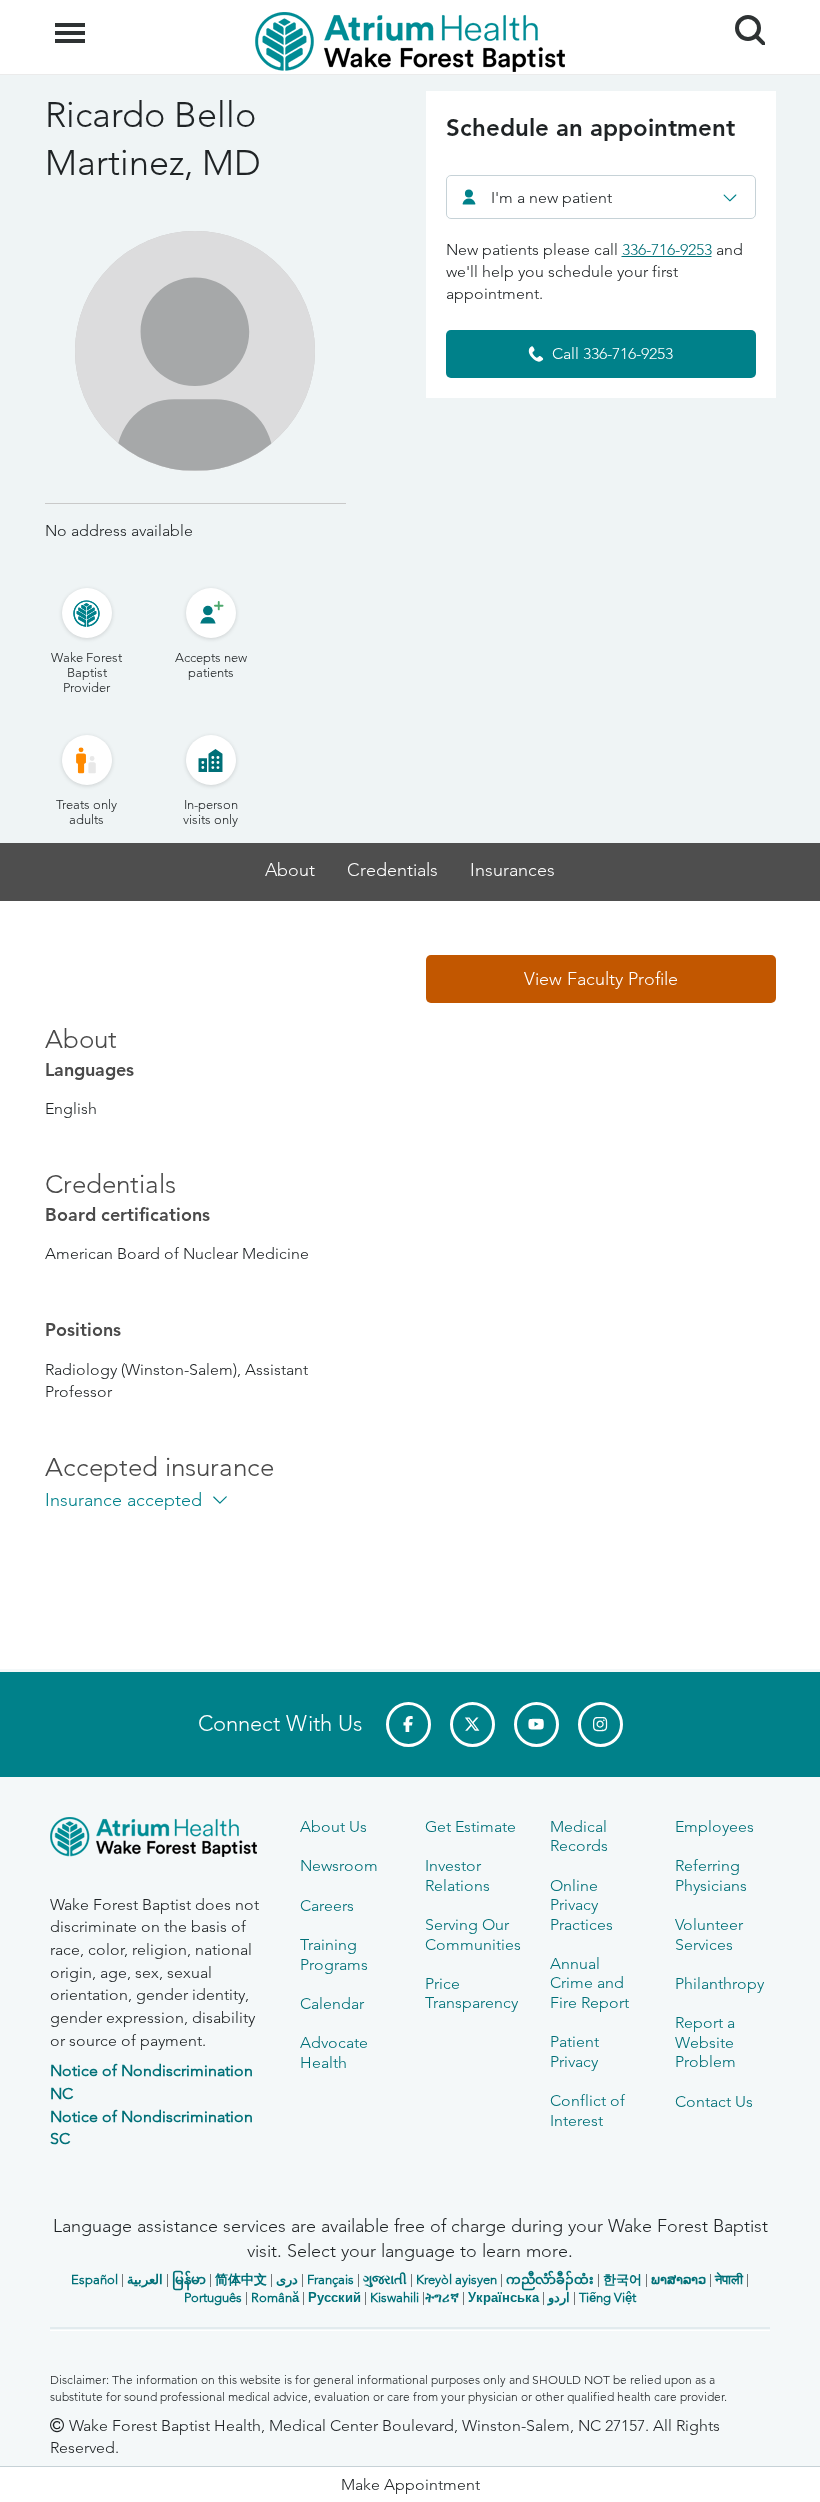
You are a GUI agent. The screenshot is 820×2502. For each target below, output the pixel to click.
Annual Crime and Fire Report (589, 1983)
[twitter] (472, 1724)
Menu (72, 22)
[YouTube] (536, 1724)
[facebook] (408, 1724)
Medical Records (579, 1836)
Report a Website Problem (705, 2042)
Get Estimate (470, 1826)
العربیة (145, 2279)
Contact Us (714, 2101)
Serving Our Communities (473, 1934)
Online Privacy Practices (581, 1905)
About (290, 870)
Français (330, 2279)
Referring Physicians (711, 1875)
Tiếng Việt (607, 2297)
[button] (601, 979)
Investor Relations (457, 1875)
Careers (327, 1905)
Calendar (332, 2003)
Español (94, 2279)
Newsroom (339, 1865)
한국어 (622, 2279)
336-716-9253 (667, 249)
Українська (503, 2297)
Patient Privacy (574, 2051)
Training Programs (334, 1954)
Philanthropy (719, 1983)
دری (287, 2279)
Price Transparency (471, 1993)
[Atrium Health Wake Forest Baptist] (160, 1840)
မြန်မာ (189, 2279)
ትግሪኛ (442, 2297)
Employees (714, 1826)
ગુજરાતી (385, 2279)
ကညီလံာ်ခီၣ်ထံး (550, 2279)
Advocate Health (334, 2052)
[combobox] (601, 197)
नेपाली (729, 2279)
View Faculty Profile (601, 979)
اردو (559, 2297)
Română (275, 2297)
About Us (333, 1826)
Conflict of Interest (587, 2110)
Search (742, 12)
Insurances (512, 870)
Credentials (392, 870)
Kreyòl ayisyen (456, 2279)
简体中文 (241, 2279)
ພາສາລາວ (678, 2279)
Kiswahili (394, 2297)
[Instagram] (600, 1724)
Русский (334, 2297)
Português (213, 2297)
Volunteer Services (709, 1934)
